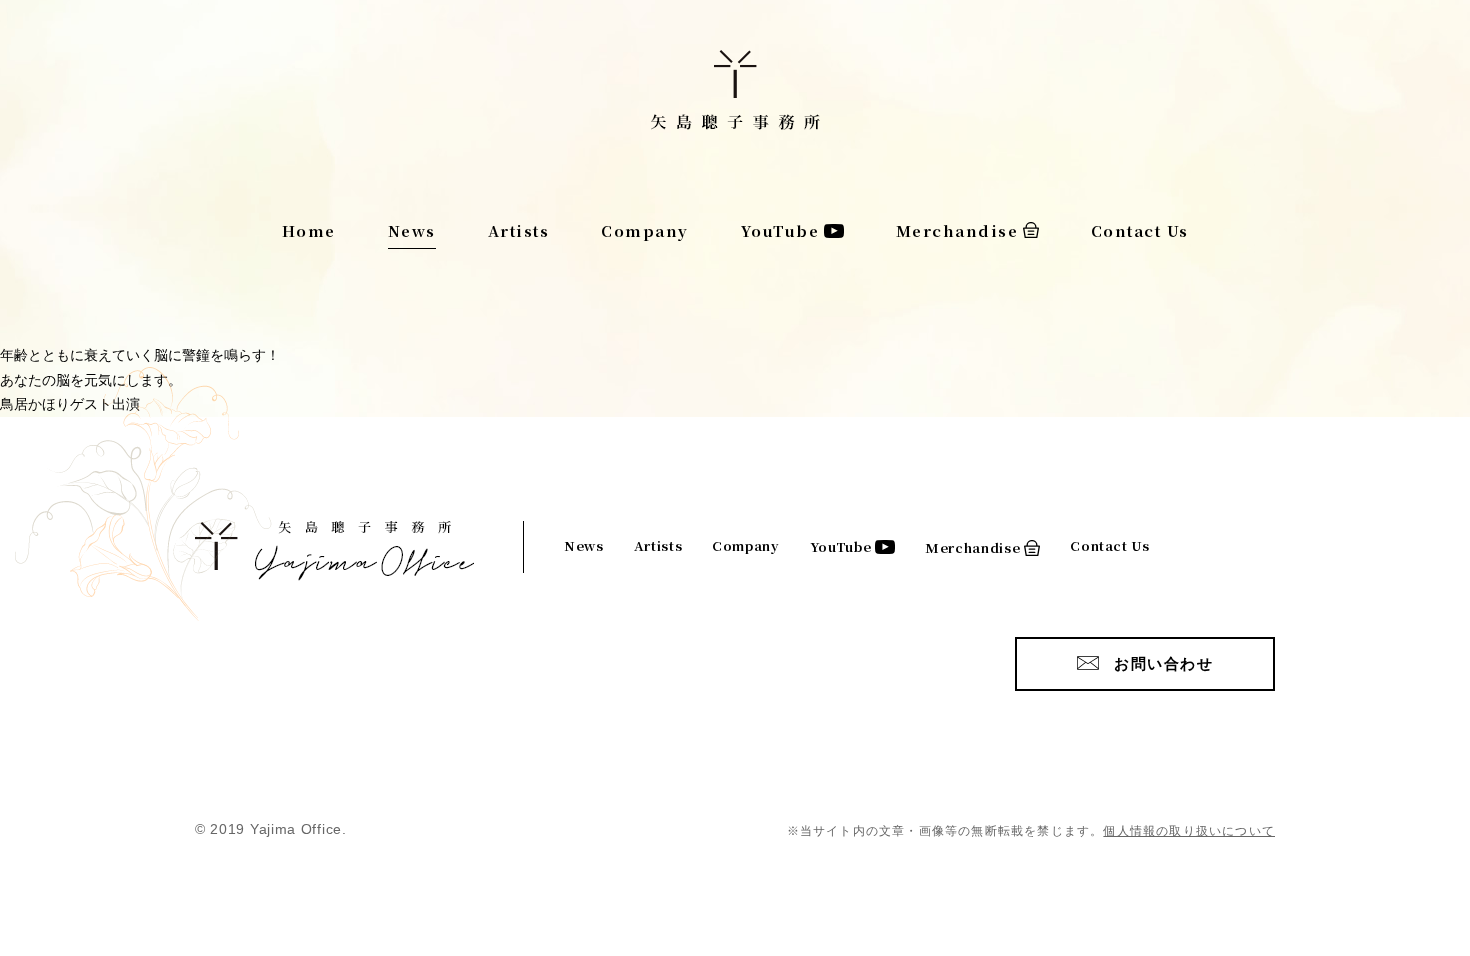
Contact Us (1140, 230)
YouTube (780, 230)
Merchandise (957, 230)
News (412, 230)
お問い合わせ (1163, 663)
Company (645, 230)
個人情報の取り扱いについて (1189, 831)
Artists (519, 230)
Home (309, 230)
